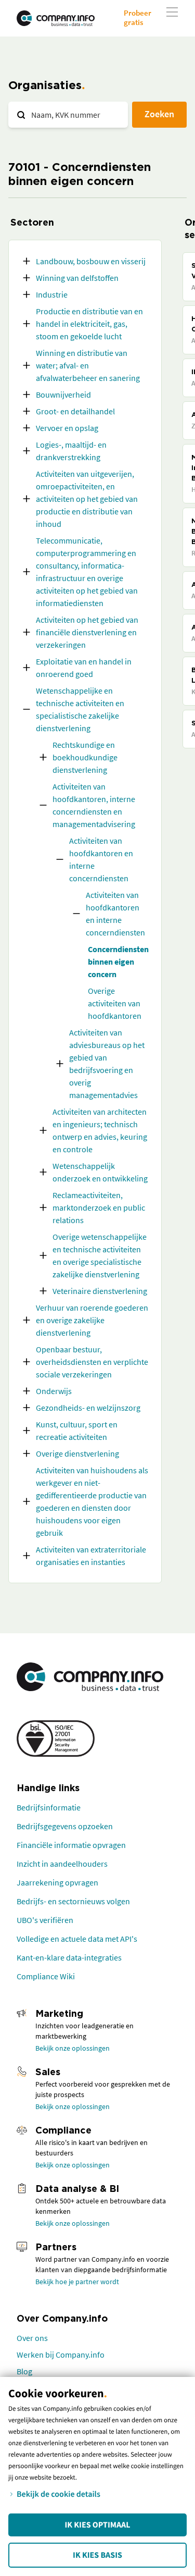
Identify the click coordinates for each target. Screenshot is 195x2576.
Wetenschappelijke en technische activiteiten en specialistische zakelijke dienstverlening (80, 709)
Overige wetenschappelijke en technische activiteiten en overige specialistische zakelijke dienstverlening (100, 1255)
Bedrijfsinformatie (49, 1807)
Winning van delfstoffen (77, 278)
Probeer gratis (138, 17)
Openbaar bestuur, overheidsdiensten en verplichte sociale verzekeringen (92, 1362)
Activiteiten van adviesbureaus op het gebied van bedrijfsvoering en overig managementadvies (107, 1064)
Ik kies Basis (97, 2555)
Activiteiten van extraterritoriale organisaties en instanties (91, 1556)
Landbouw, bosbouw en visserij (91, 261)
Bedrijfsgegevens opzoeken (65, 1826)
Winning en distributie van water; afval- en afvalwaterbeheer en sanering (88, 365)
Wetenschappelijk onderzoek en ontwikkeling (100, 1172)
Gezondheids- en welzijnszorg (88, 1408)
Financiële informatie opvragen (71, 1845)
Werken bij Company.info (61, 2355)
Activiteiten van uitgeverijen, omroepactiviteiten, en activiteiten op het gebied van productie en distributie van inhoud (87, 499)
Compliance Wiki (46, 1976)
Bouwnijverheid (63, 395)
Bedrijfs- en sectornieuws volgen (73, 1901)
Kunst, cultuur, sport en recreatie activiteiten (77, 1431)
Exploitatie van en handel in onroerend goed (84, 668)
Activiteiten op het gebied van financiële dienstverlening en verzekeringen (87, 632)
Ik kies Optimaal (97, 2525)
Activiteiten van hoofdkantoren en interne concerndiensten (101, 859)
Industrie (52, 294)
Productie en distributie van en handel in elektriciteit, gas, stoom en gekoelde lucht (89, 324)
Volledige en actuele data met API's (77, 1939)
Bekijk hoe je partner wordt (77, 2282)
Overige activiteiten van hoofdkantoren (115, 1003)
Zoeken (159, 114)
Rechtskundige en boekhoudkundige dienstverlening (85, 757)
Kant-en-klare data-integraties (69, 1957)
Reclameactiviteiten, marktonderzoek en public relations (99, 1207)
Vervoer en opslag (67, 428)
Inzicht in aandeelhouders (62, 1864)
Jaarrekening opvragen (57, 1882)
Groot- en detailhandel (75, 411)
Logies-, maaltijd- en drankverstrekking (71, 451)
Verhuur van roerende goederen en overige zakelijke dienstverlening (92, 1320)
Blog (24, 2371)
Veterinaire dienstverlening (100, 1291)
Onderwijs (54, 1391)
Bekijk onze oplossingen (73, 2048)
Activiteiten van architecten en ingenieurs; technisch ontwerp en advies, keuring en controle (100, 1130)
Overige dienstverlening (77, 1453)
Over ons (32, 2338)
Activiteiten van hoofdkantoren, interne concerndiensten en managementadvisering (94, 805)
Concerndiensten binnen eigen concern (118, 962)
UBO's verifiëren (45, 1920)
